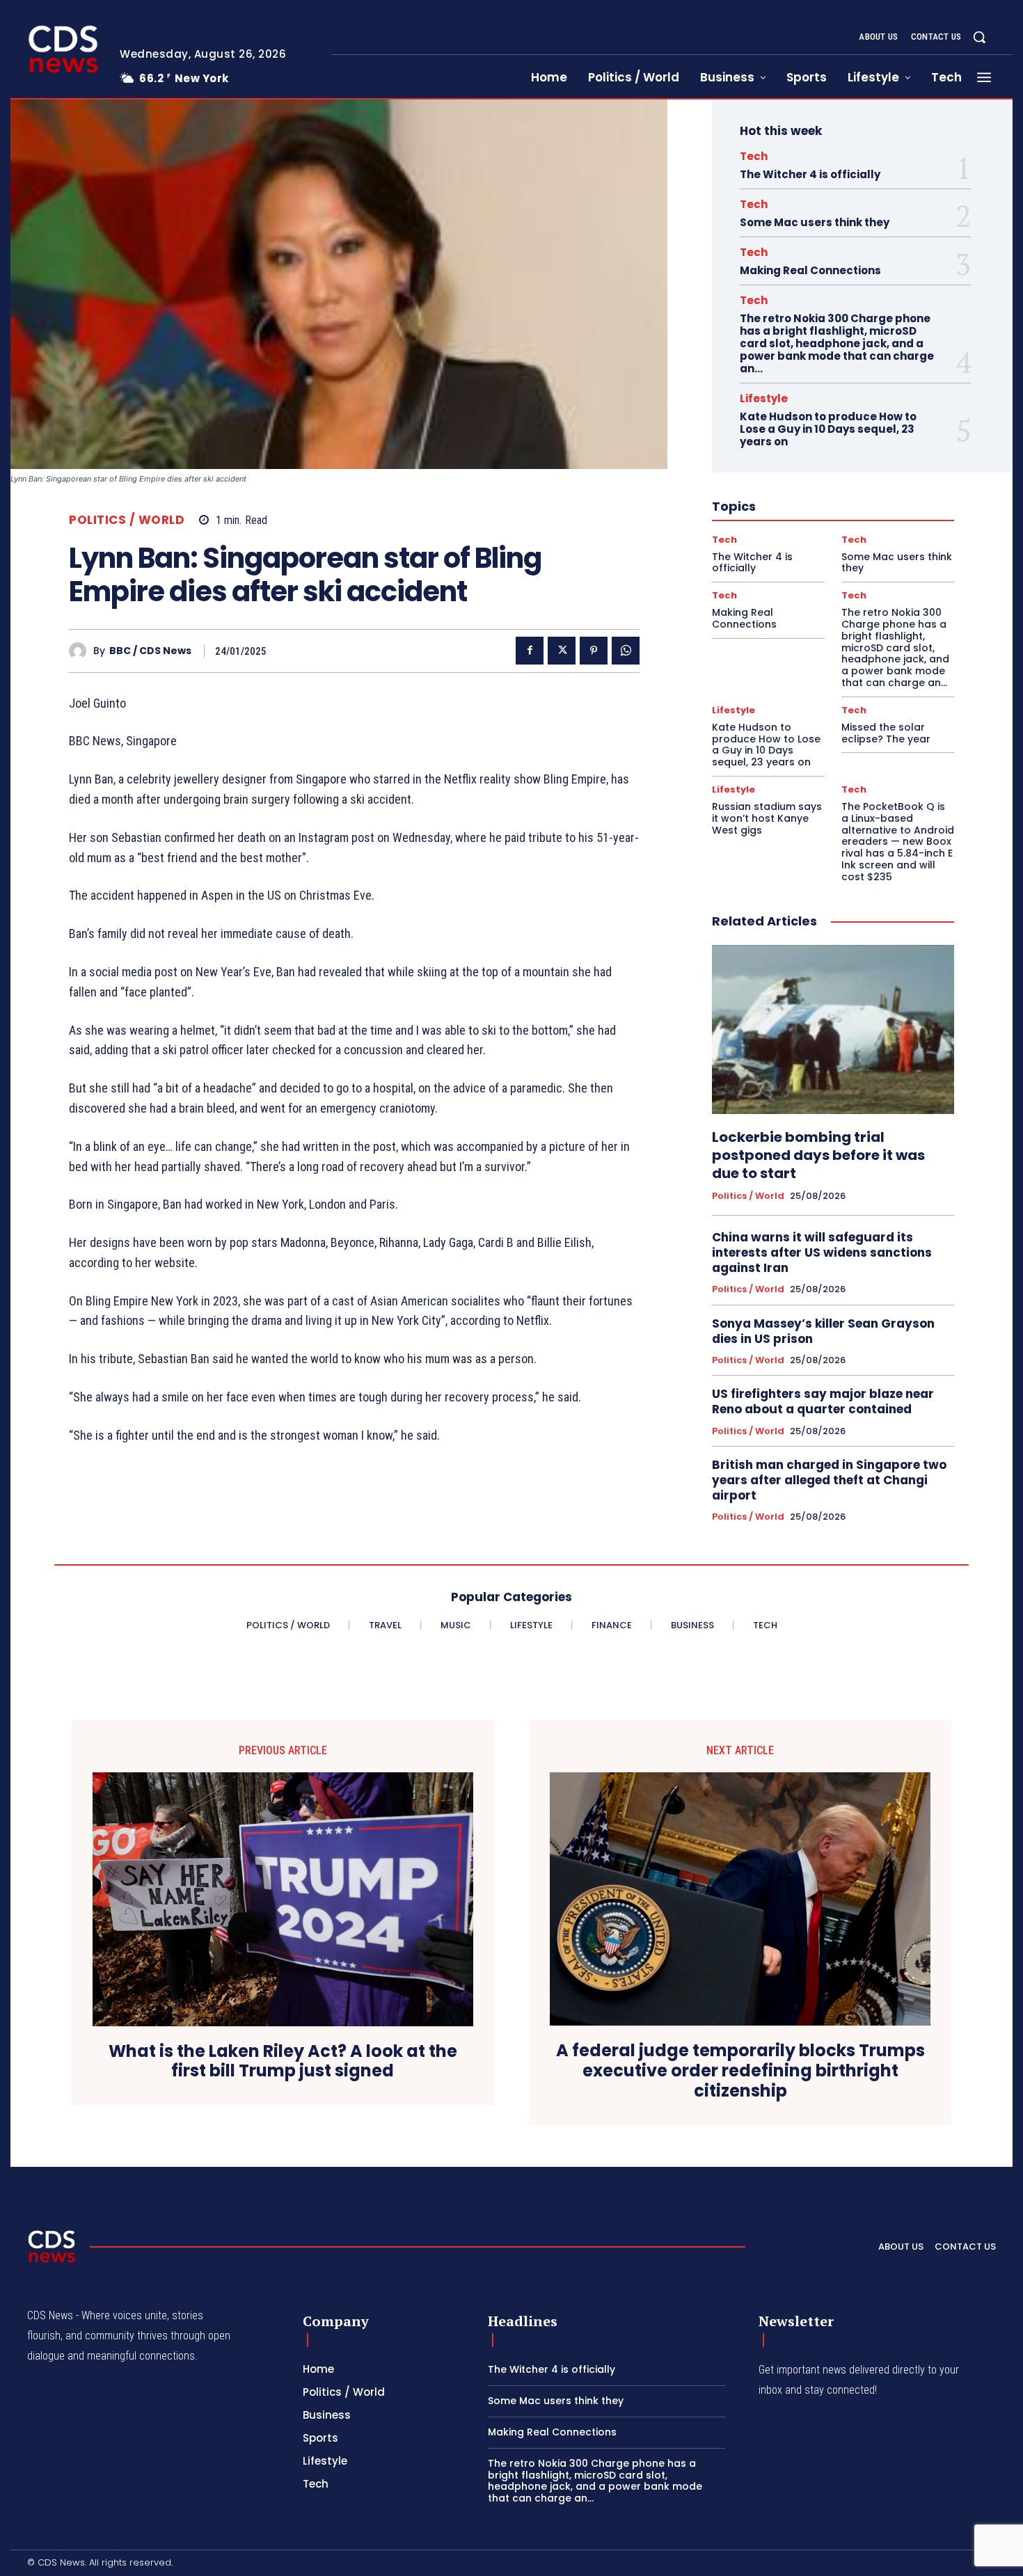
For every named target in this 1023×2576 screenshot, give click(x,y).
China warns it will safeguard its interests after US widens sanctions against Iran (822, 1253)
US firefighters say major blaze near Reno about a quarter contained (823, 1401)
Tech (754, 156)
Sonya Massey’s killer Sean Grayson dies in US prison (823, 1331)
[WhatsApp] (626, 651)
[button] (979, 37)
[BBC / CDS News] (81, 651)
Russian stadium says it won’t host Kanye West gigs (767, 818)
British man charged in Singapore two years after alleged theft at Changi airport (829, 1480)
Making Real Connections (810, 270)
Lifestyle (764, 398)
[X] (562, 651)
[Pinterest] (594, 651)
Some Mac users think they (815, 222)
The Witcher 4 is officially (810, 174)
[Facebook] (530, 651)
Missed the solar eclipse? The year (886, 733)
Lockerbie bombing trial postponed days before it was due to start (818, 1155)
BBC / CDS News (150, 651)
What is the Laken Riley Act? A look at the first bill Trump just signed (283, 2062)
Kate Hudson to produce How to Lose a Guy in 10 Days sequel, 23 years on (828, 429)
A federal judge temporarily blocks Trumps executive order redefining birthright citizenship (740, 2071)
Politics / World (127, 520)
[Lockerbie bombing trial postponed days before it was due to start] (833, 1030)
